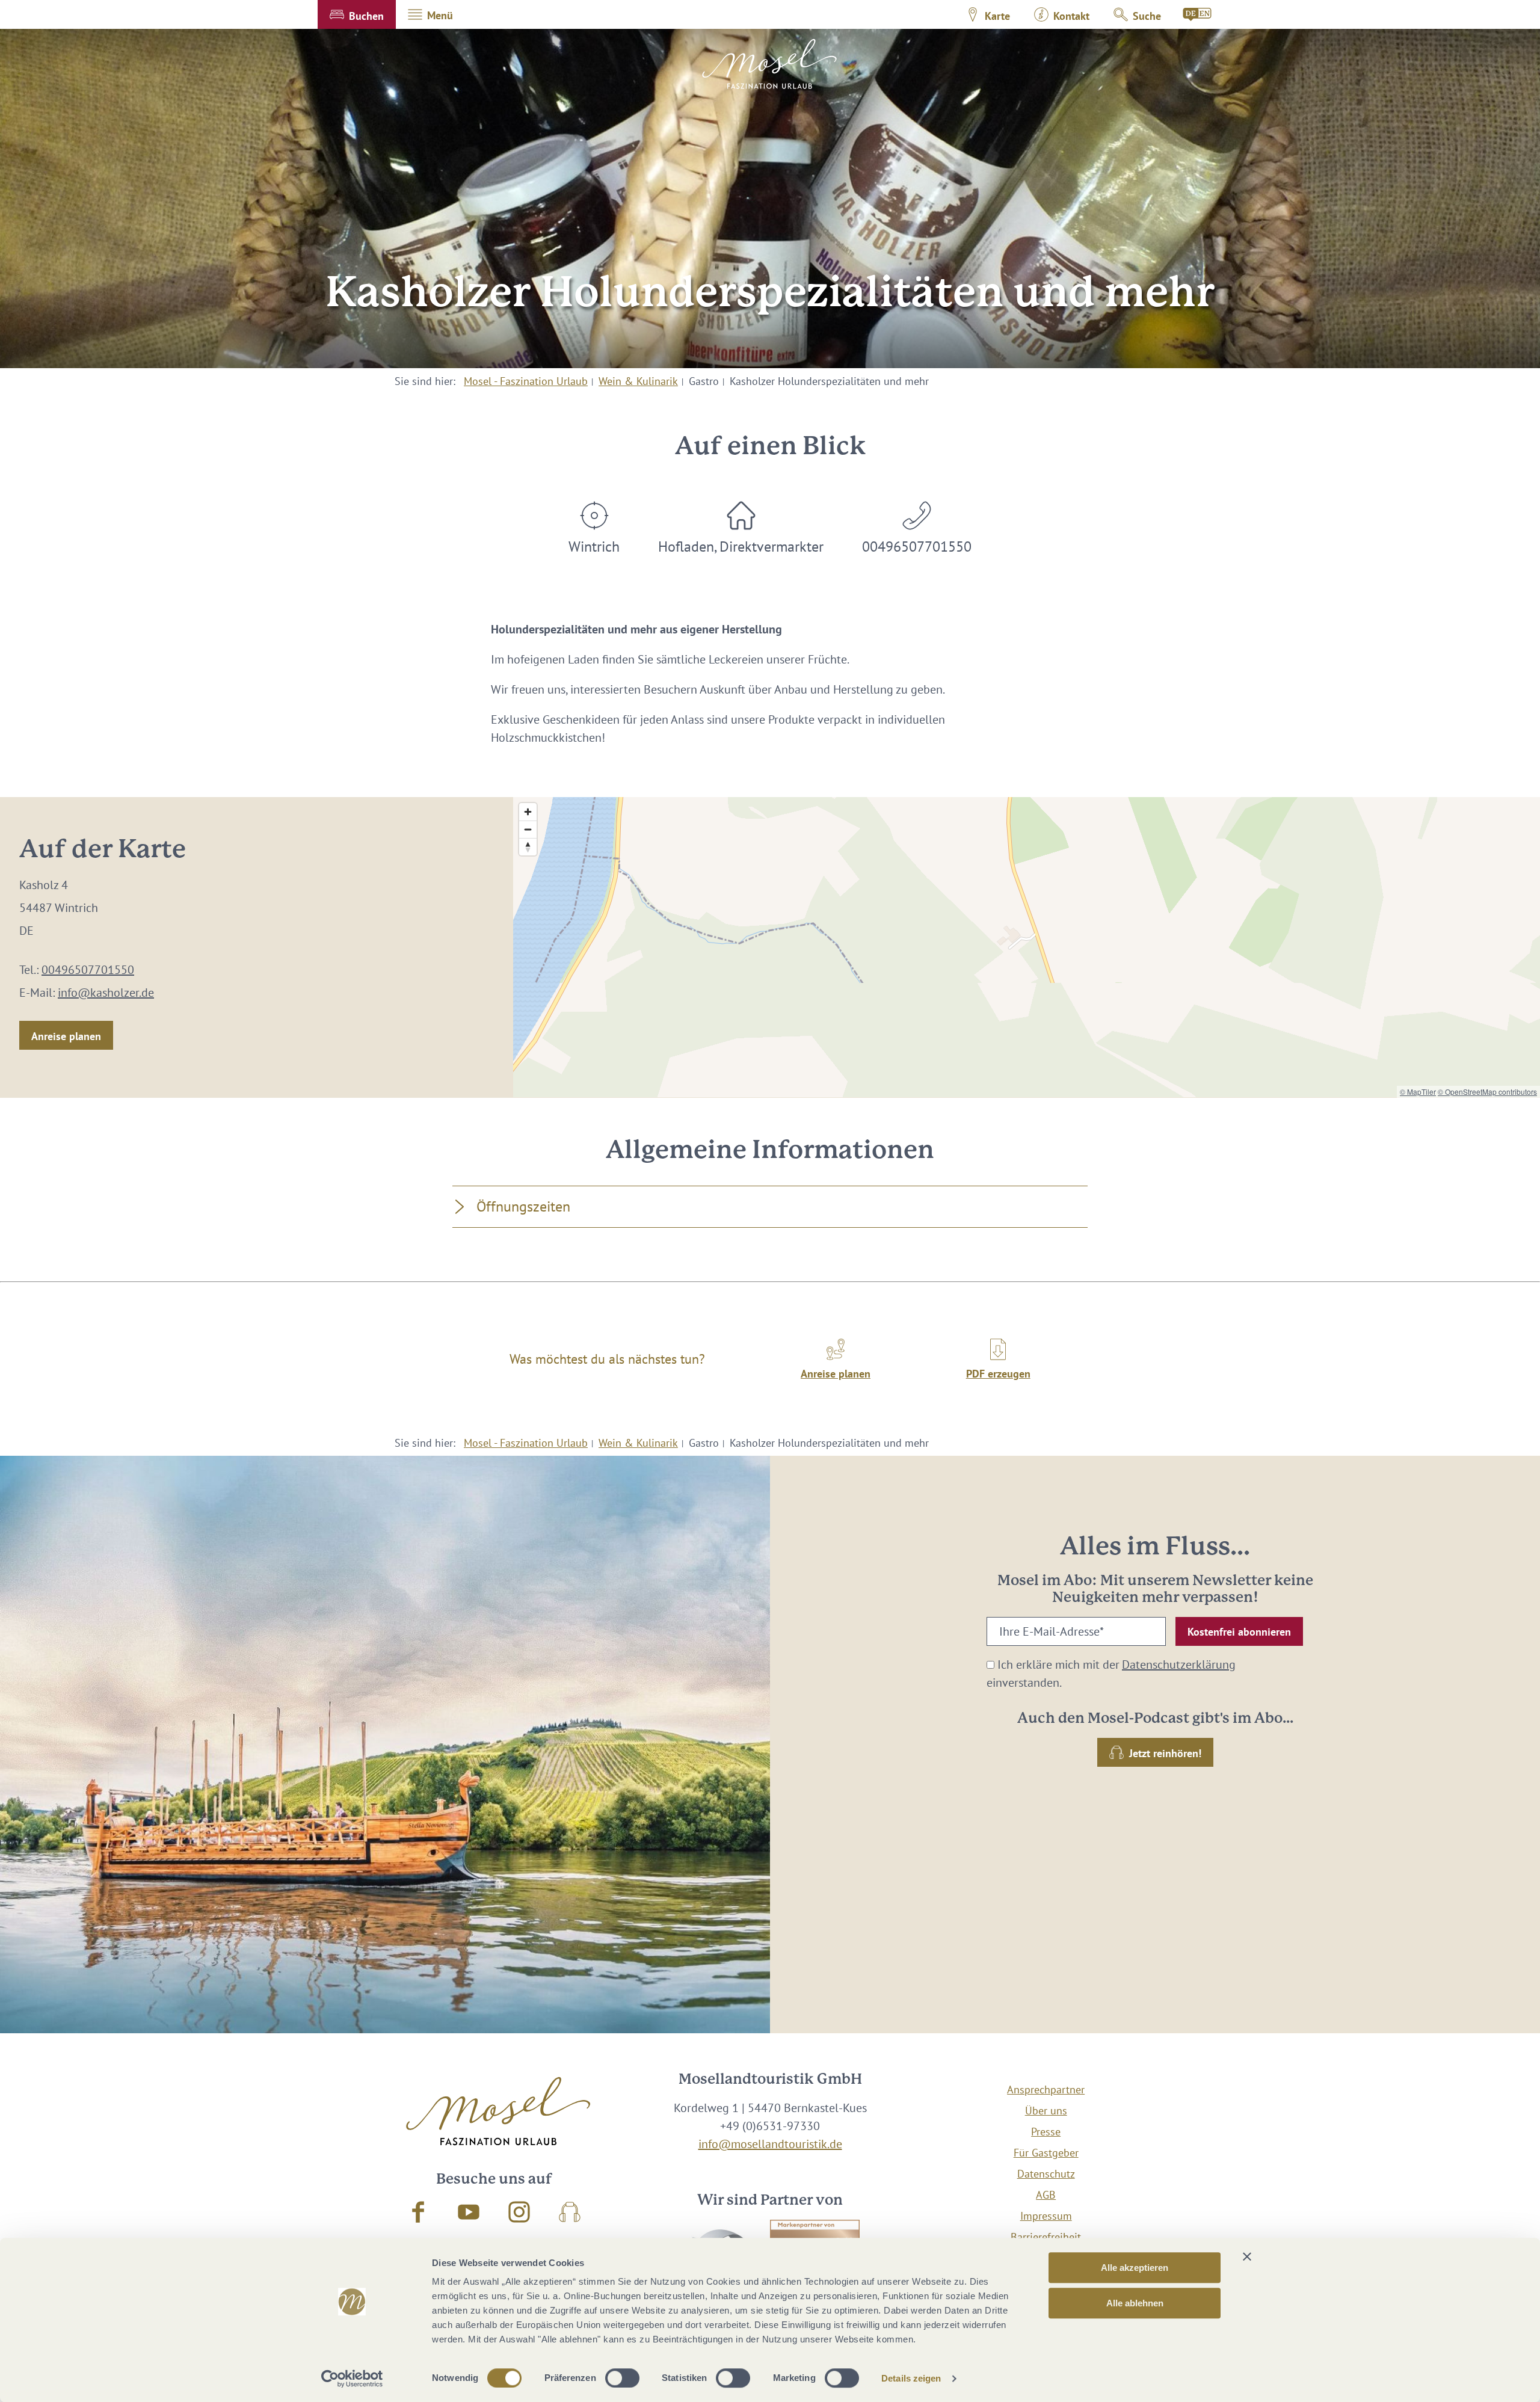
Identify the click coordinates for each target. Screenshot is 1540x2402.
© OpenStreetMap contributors (1487, 1092)
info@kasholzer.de (106, 993)
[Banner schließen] (1247, 2256)
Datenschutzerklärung (1179, 1664)
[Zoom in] (528, 812)
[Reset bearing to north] (528, 847)
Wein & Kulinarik (638, 381)
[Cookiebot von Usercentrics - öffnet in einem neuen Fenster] (352, 2379)
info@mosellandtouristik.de (770, 2144)
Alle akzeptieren (1135, 2268)
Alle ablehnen (1135, 2303)
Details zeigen (911, 2378)
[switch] (622, 2378)
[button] (357, 14)
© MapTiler (1418, 1092)
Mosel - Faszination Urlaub (526, 381)
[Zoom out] (528, 829)
